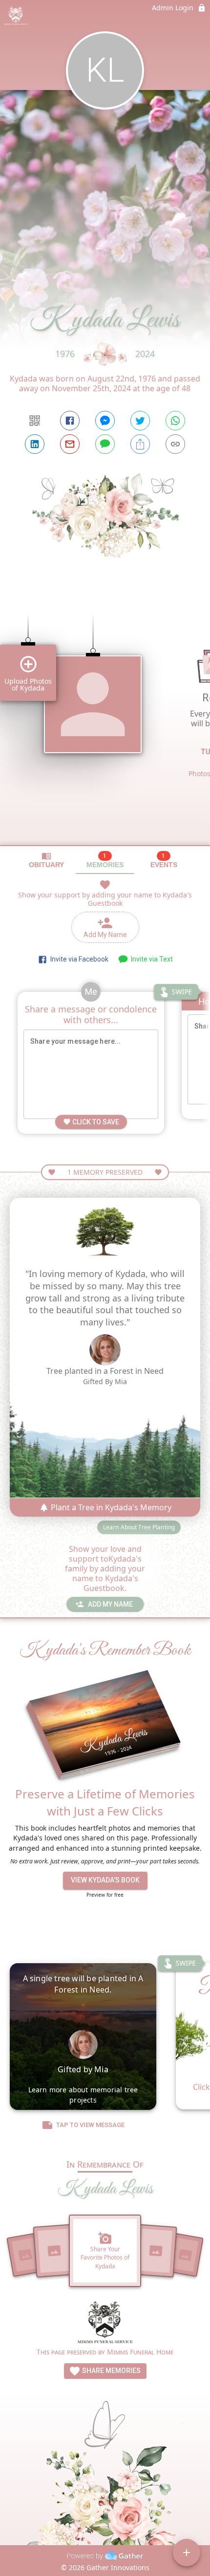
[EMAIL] (70, 444)
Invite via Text (150, 959)
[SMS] (105, 444)
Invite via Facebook (78, 959)
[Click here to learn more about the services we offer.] (105, 2323)
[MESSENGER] (105, 421)
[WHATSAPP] (175, 421)
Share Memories (111, 2371)
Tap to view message (90, 2125)
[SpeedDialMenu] (187, 2553)
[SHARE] (140, 444)
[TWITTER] (140, 421)
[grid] (105, 722)
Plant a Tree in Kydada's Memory (110, 1507)
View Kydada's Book (105, 1880)
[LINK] (175, 444)
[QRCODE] (35, 421)
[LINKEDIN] (35, 444)
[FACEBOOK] (70, 421)
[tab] (46, 860)
